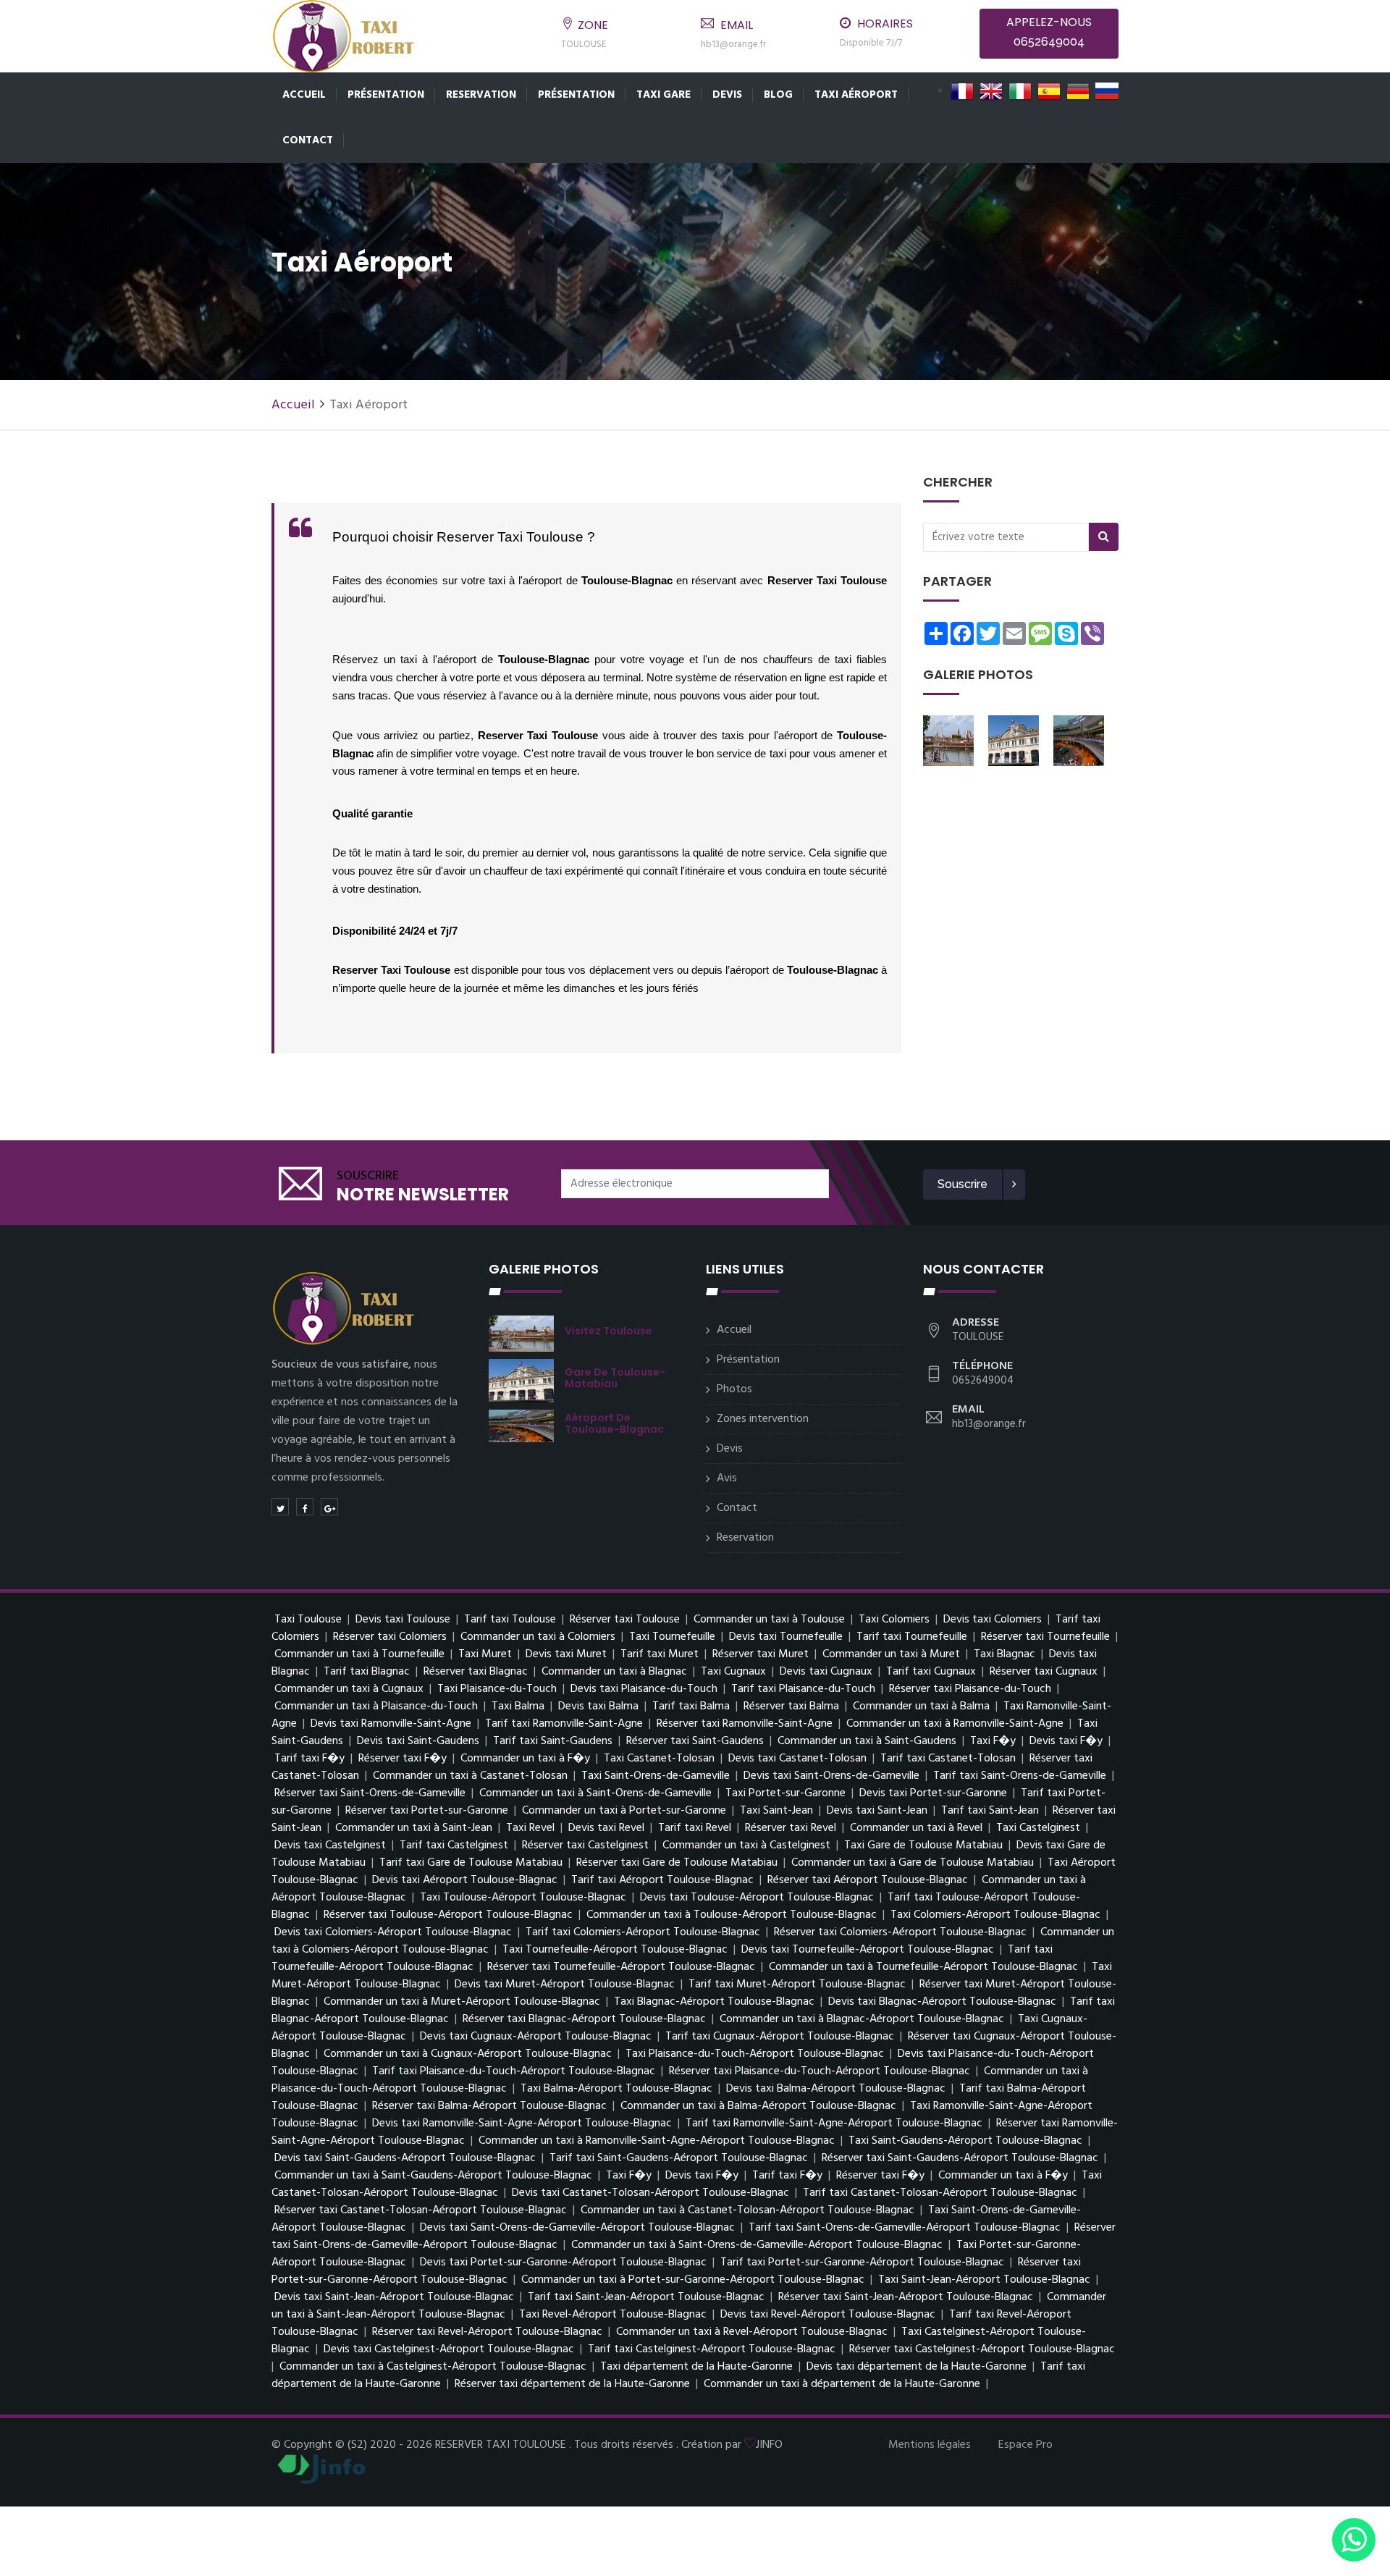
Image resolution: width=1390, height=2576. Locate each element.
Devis (727, 95)
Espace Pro (1025, 2445)
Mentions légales (930, 2445)
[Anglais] (991, 91)
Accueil (304, 95)
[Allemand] (1078, 91)
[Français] (962, 91)
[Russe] (1107, 91)
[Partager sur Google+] (329, 1507)
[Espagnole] (1049, 91)
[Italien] (1020, 91)
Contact (308, 140)
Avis (727, 1478)
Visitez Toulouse (608, 1331)
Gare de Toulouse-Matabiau (615, 1378)
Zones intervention (763, 1419)
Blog (778, 95)
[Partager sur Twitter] (280, 1507)
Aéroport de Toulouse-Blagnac (614, 1423)
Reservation (481, 95)
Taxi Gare (664, 95)
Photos (734, 1389)
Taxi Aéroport (856, 95)
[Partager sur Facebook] (305, 1507)
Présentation (386, 95)
